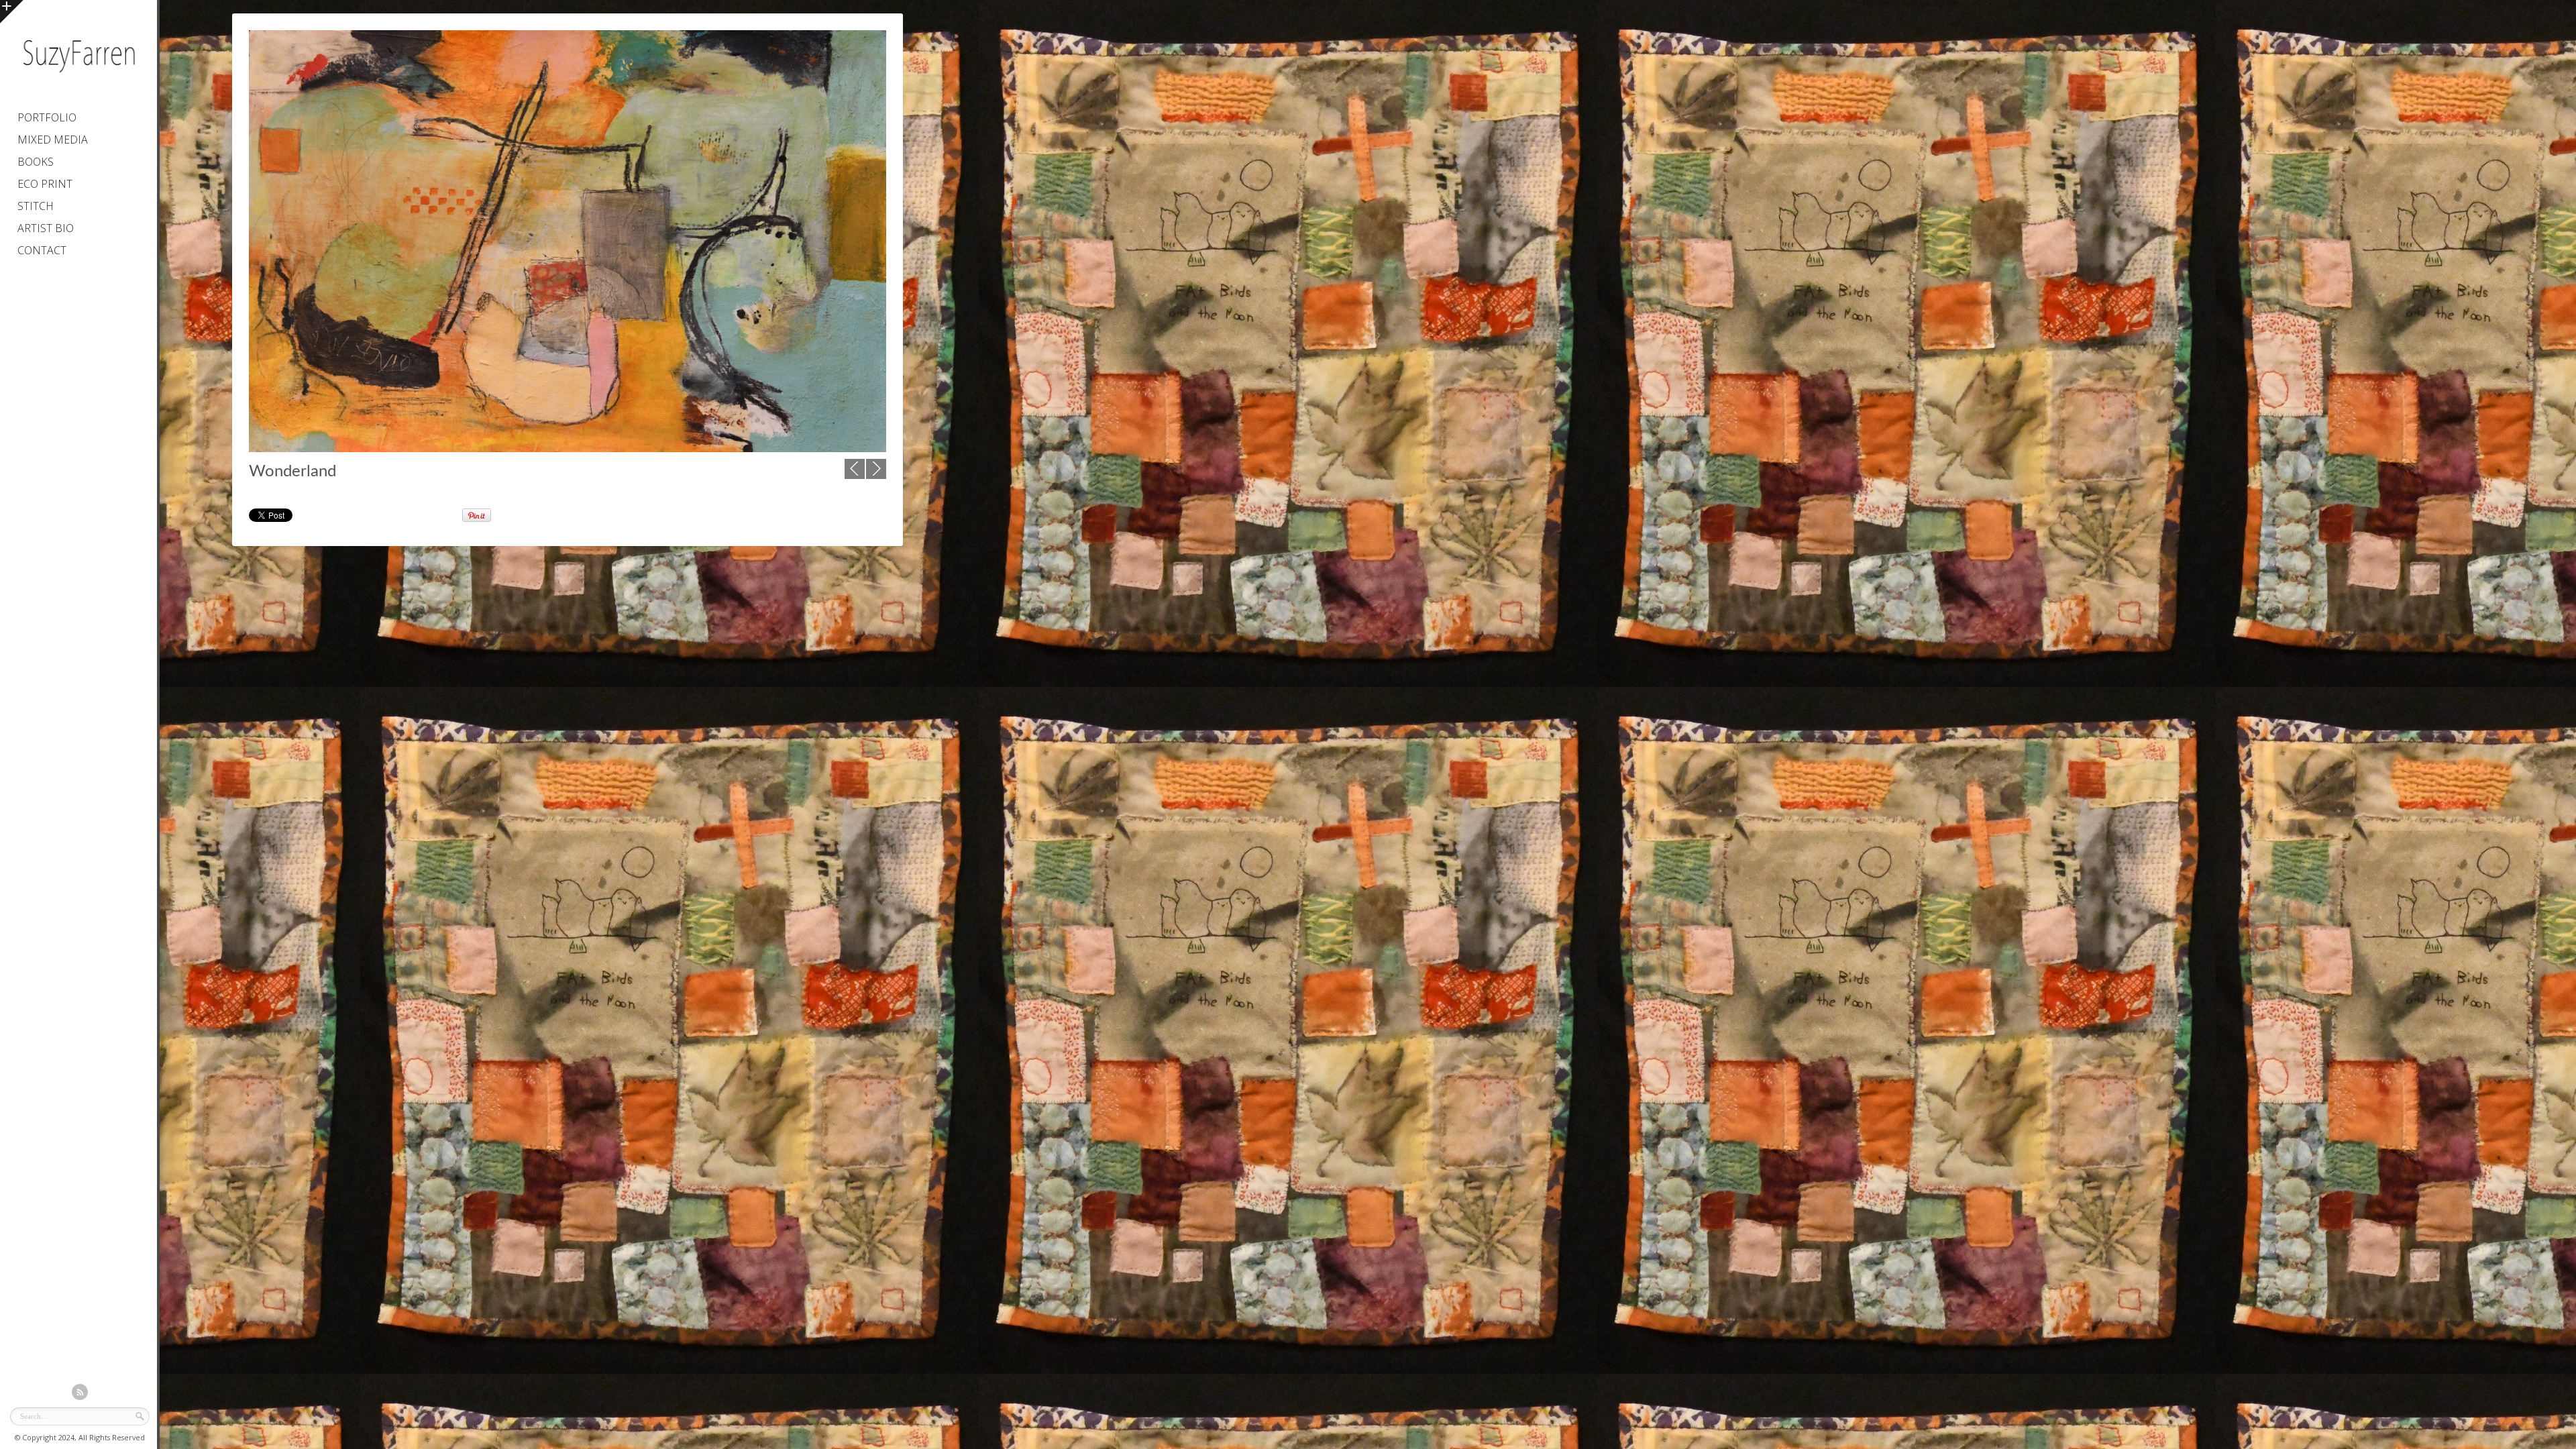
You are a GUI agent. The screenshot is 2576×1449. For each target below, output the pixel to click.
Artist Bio (46, 228)
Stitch (36, 206)
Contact (42, 250)
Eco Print (45, 184)
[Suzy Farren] (78, 77)
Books (36, 162)
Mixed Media (53, 140)
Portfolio (47, 117)
